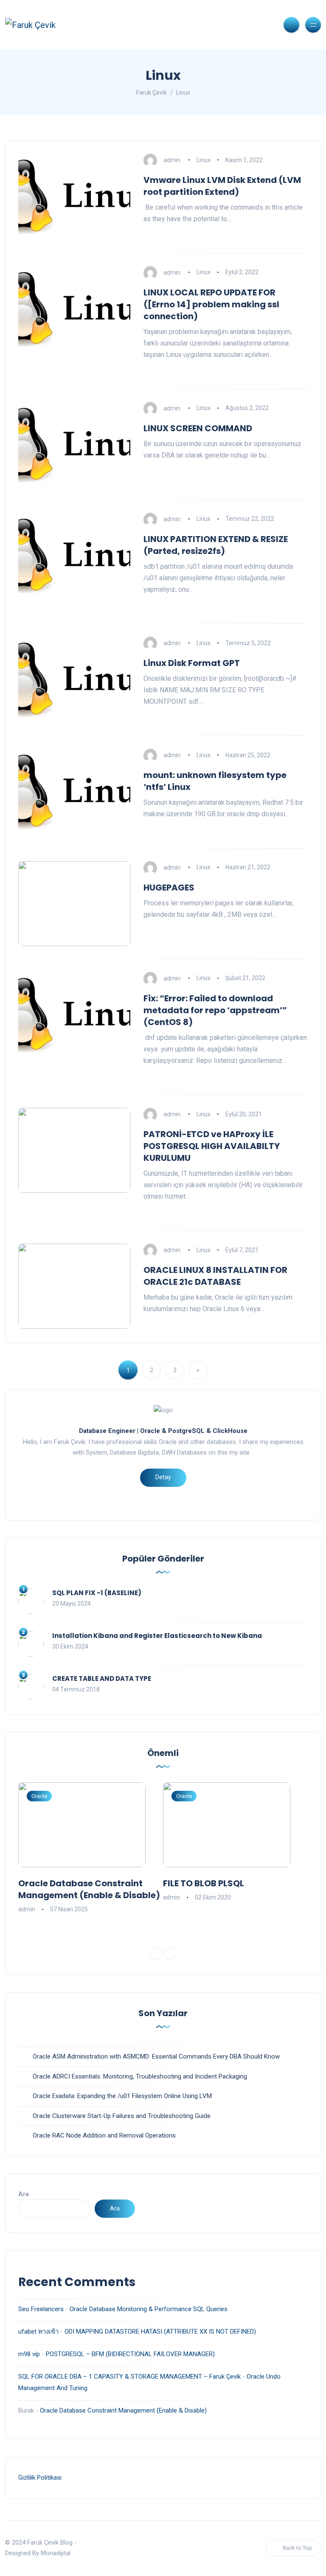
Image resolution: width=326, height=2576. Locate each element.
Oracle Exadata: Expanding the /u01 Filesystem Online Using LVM (122, 2096)
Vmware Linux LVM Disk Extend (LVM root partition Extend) (222, 186)
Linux (204, 160)
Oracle (39, 1796)
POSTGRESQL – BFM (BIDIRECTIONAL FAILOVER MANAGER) (130, 2354)
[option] (91, 1848)
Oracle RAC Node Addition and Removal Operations (104, 2135)
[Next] (170, 1953)
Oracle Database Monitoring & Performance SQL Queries (149, 2309)
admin (172, 160)
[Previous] (156, 1953)
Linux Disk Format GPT (192, 663)
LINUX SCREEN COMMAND (198, 428)
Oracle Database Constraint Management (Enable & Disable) (89, 1889)
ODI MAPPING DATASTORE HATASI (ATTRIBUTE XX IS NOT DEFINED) (160, 2332)
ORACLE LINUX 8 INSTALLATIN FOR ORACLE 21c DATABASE (215, 1276)
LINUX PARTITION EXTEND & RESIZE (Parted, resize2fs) (216, 545)
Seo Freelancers (41, 2309)
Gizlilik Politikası (40, 2478)
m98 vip (29, 2354)
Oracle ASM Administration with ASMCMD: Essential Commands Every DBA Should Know (156, 2056)
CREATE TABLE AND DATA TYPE (102, 1678)
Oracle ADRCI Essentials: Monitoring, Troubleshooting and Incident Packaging (140, 2076)
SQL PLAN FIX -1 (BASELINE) (97, 1593)
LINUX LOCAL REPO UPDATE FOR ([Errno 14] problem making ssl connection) (211, 304)
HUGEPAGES (169, 888)
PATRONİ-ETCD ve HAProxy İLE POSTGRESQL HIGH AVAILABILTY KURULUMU (212, 1146)
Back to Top (297, 2548)
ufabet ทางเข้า (38, 2332)
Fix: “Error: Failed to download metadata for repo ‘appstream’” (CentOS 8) (215, 1010)
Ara (24, 2194)
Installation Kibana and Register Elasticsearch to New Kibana (157, 1636)
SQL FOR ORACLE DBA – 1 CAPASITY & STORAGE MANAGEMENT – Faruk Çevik (129, 2377)
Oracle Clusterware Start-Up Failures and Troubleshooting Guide (122, 2116)
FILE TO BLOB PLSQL (204, 1883)
